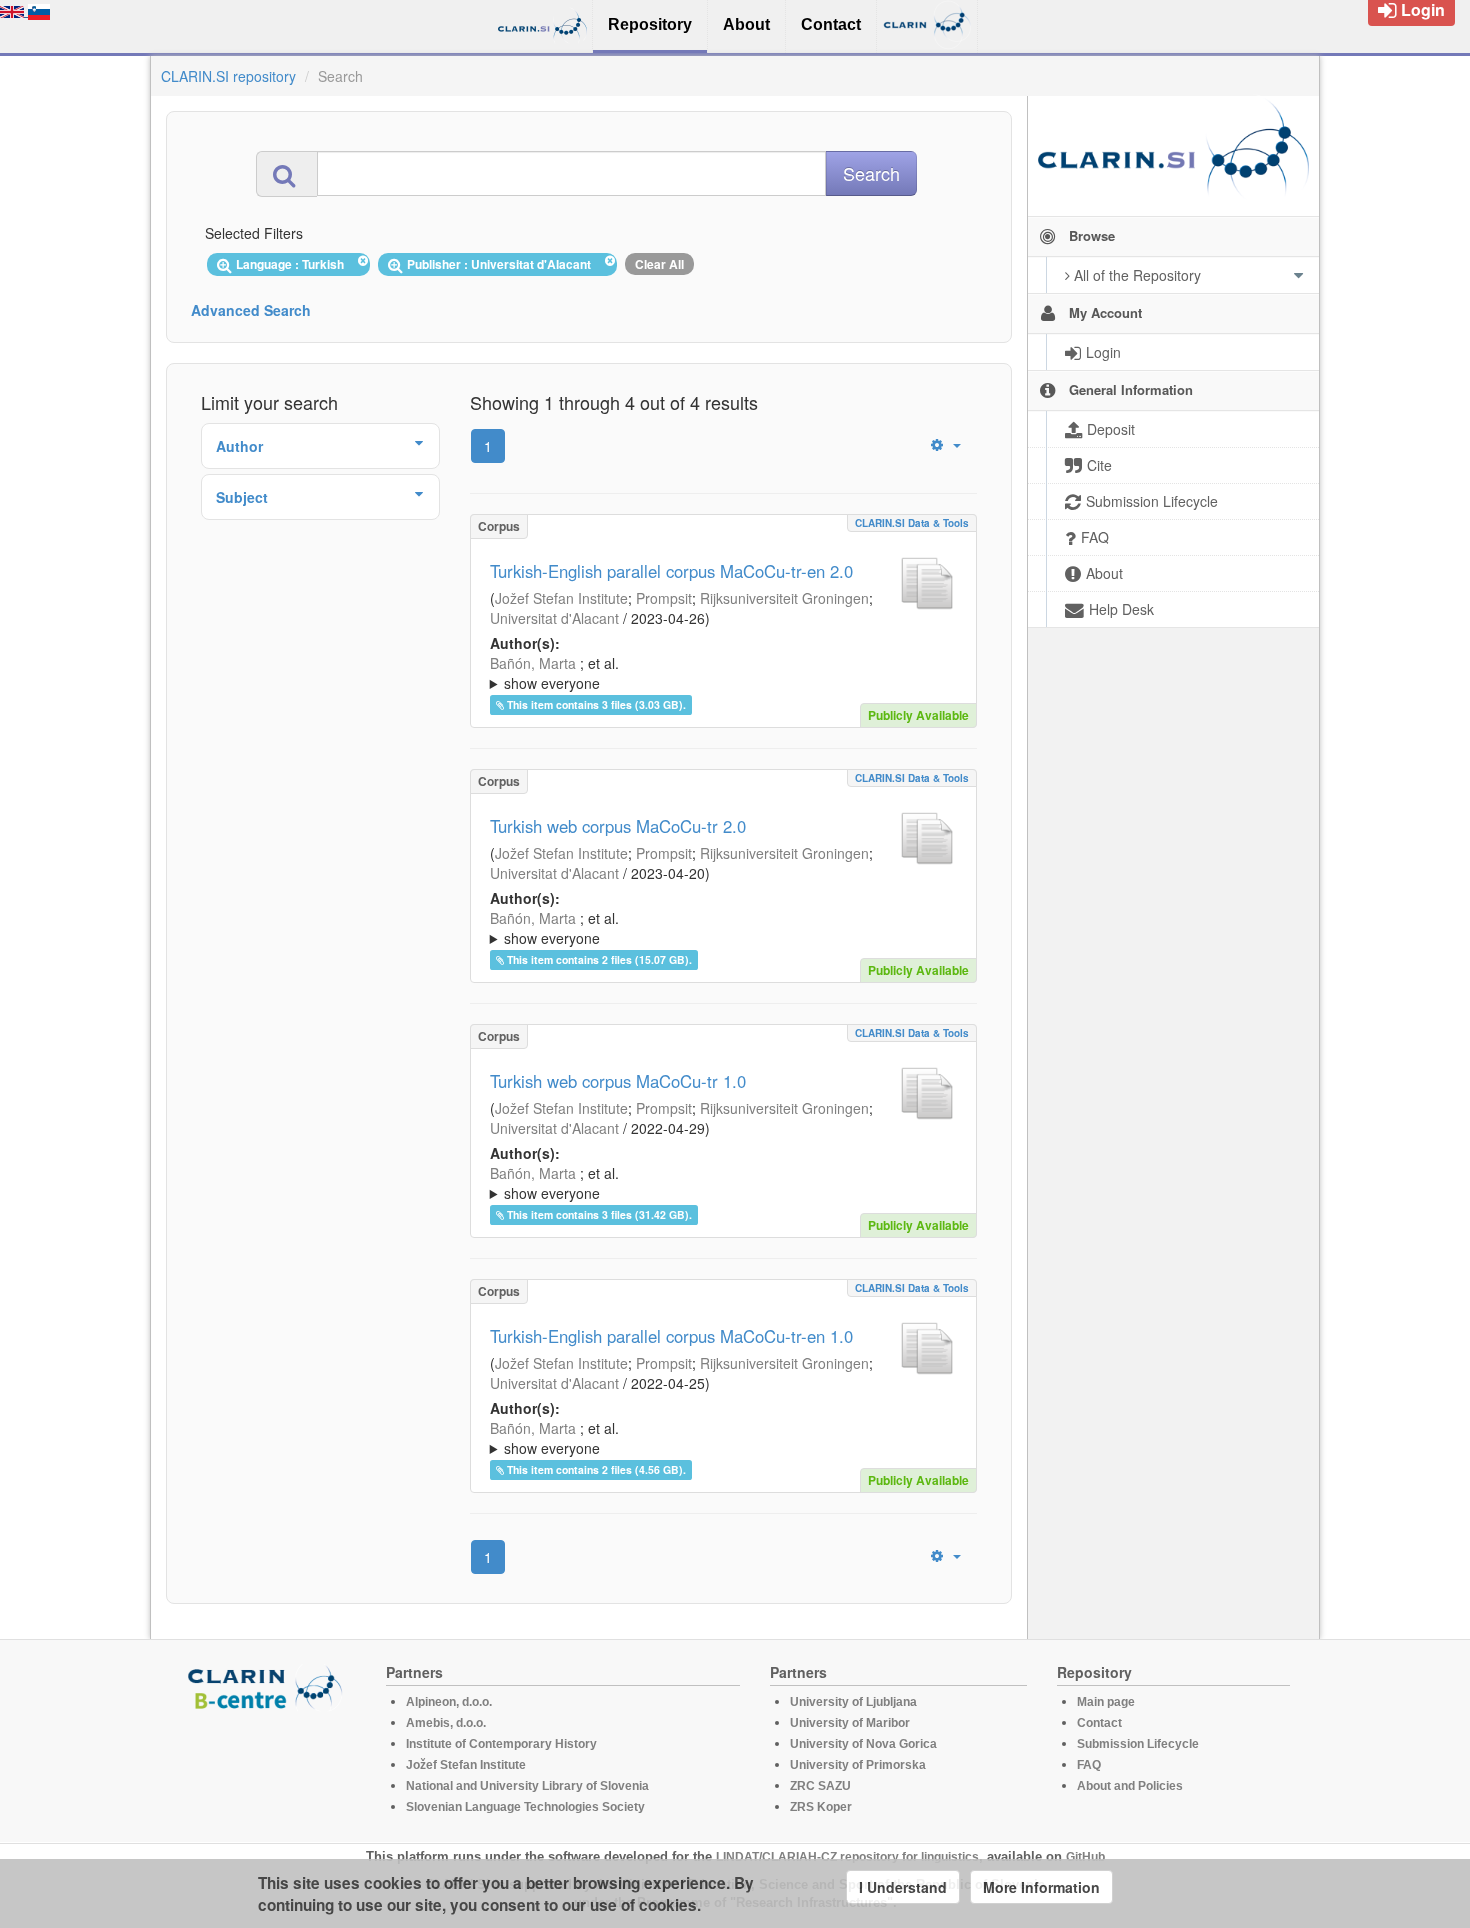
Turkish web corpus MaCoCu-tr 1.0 (618, 1081)
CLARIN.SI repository (228, 76)
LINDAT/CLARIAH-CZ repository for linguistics (847, 1857)
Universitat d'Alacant (554, 618)
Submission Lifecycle (1138, 1744)
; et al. (554, 673)
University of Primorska (858, 1765)
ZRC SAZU (820, 1786)
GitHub (1085, 1857)
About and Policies (1130, 1786)
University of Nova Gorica (863, 1744)
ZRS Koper (821, 1807)
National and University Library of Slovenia (527, 1786)
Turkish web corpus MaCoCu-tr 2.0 (618, 826)
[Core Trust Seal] (268, 1768)
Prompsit (664, 598)
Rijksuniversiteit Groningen (784, 598)
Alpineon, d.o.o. (449, 1702)
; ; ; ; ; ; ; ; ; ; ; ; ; (723, 1183)
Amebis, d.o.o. (446, 1723)
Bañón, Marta (533, 663)
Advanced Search (251, 310)
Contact (1099, 1723)
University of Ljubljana (853, 1702)
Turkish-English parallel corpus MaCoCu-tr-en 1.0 (671, 1336)
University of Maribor (850, 1723)
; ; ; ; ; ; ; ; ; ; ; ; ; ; (718, 673)
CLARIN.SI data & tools (912, 523)
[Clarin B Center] (268, 1686)
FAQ (1089, 1765)
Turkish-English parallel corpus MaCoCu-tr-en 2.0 (671, 571)
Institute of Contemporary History (501, 1744)
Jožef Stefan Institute (561, 598)
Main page (1106, 1702)
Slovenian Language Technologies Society (525, 1807)
